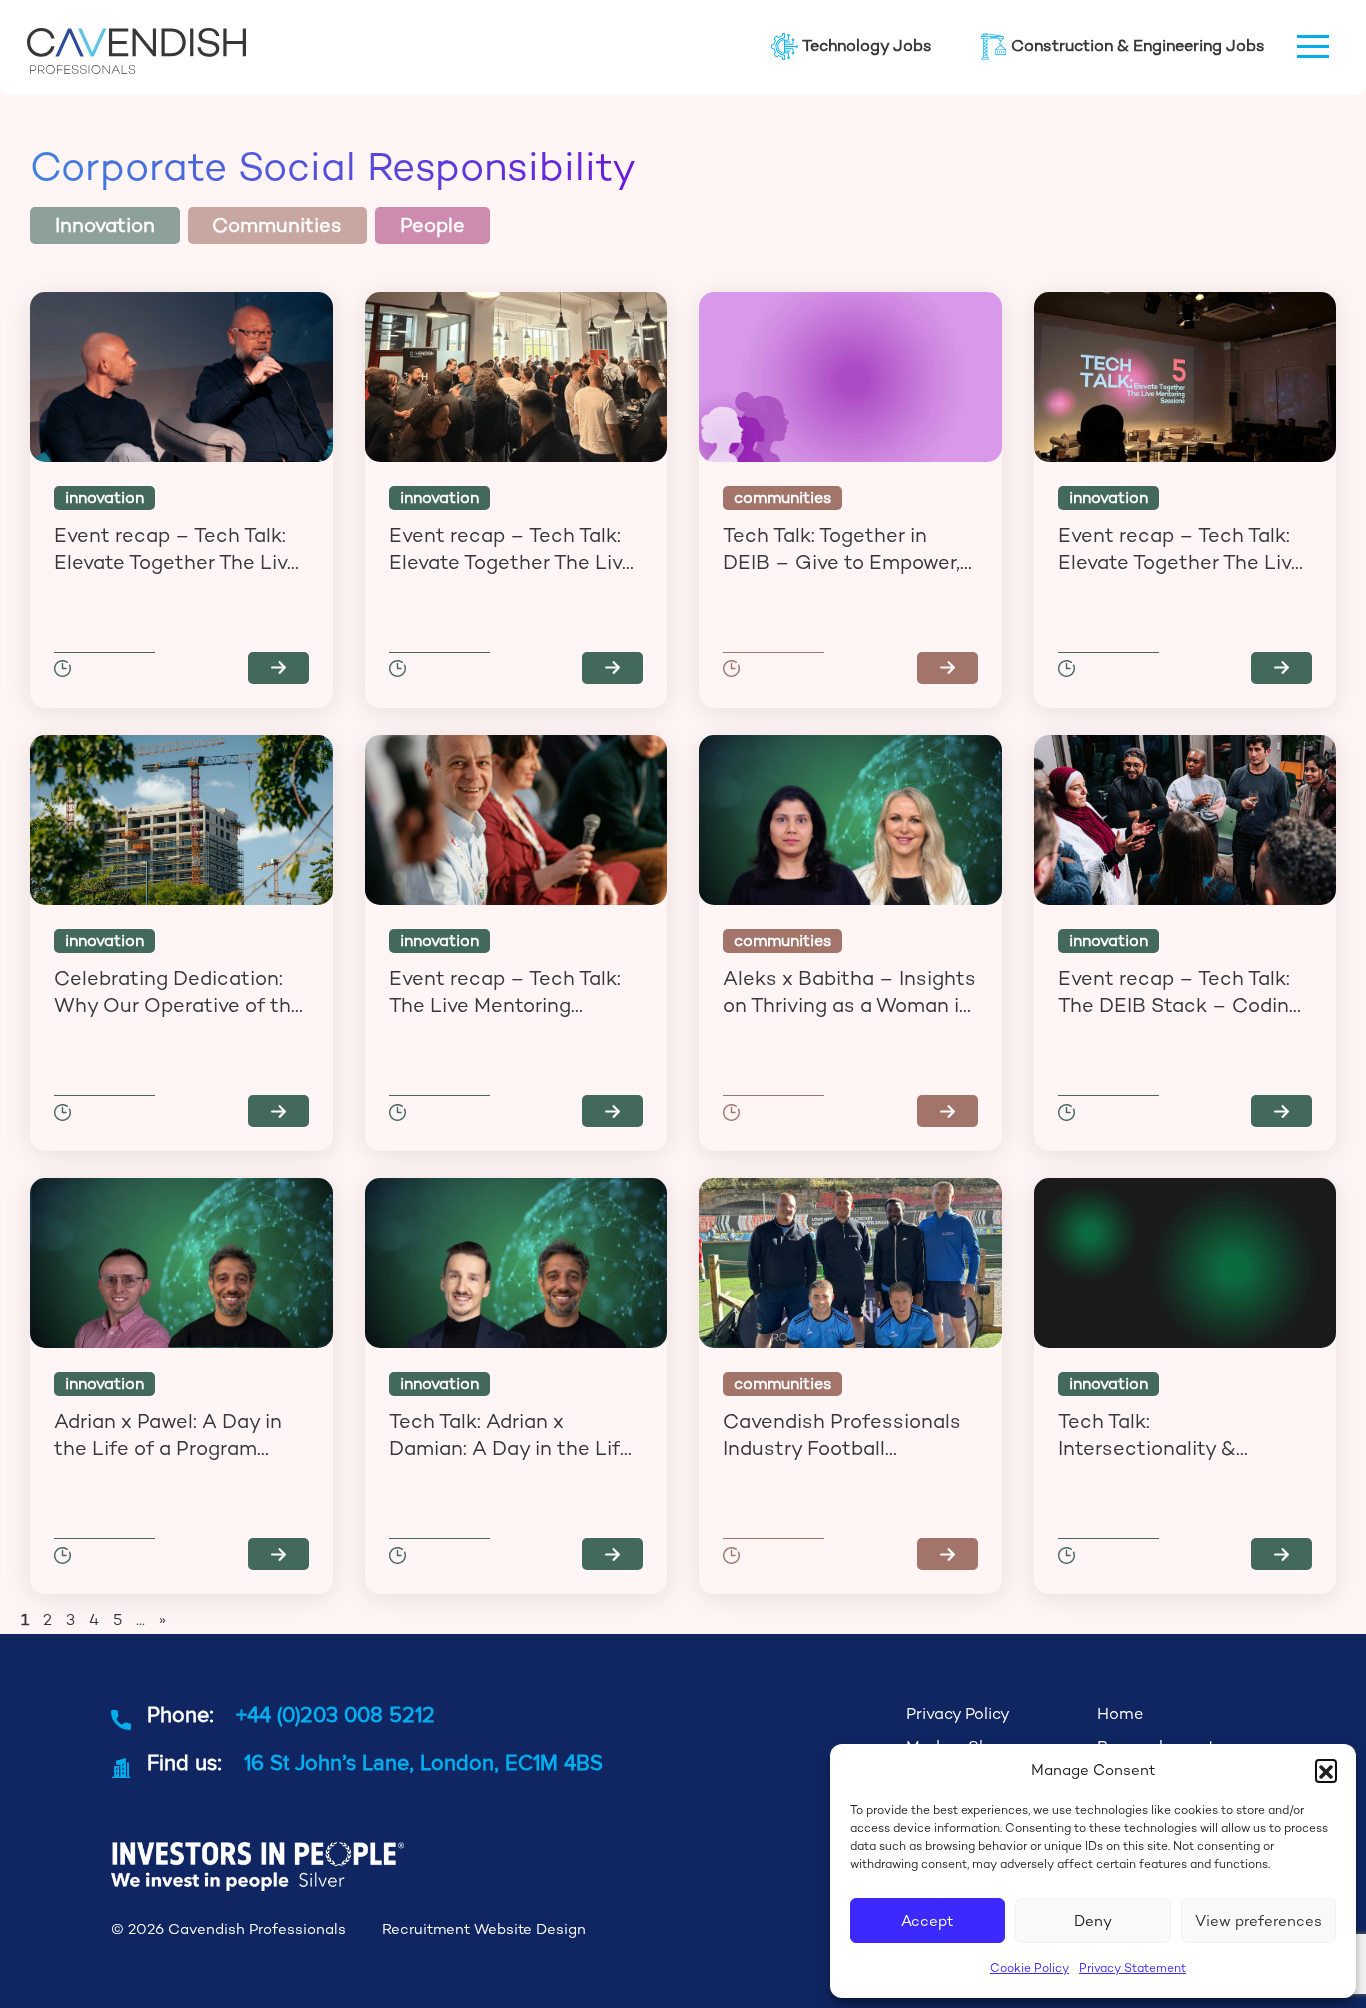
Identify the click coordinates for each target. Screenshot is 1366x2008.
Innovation (105, 225)
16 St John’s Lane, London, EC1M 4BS (423, 1762)
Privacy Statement (1132, 1968)
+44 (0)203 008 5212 (335, 1714)
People (432, 225)
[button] (1326, 1770)
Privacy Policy (958, 1713)
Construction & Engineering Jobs (1138, 45)
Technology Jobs (867, 45)
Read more (278, 668)
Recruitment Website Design (484, 1928)
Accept (927, 1920)
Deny (1093, 1920)
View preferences (1258, 1920)
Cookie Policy (1029, 1968)
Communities (277, 225)
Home (1120, 1713)
